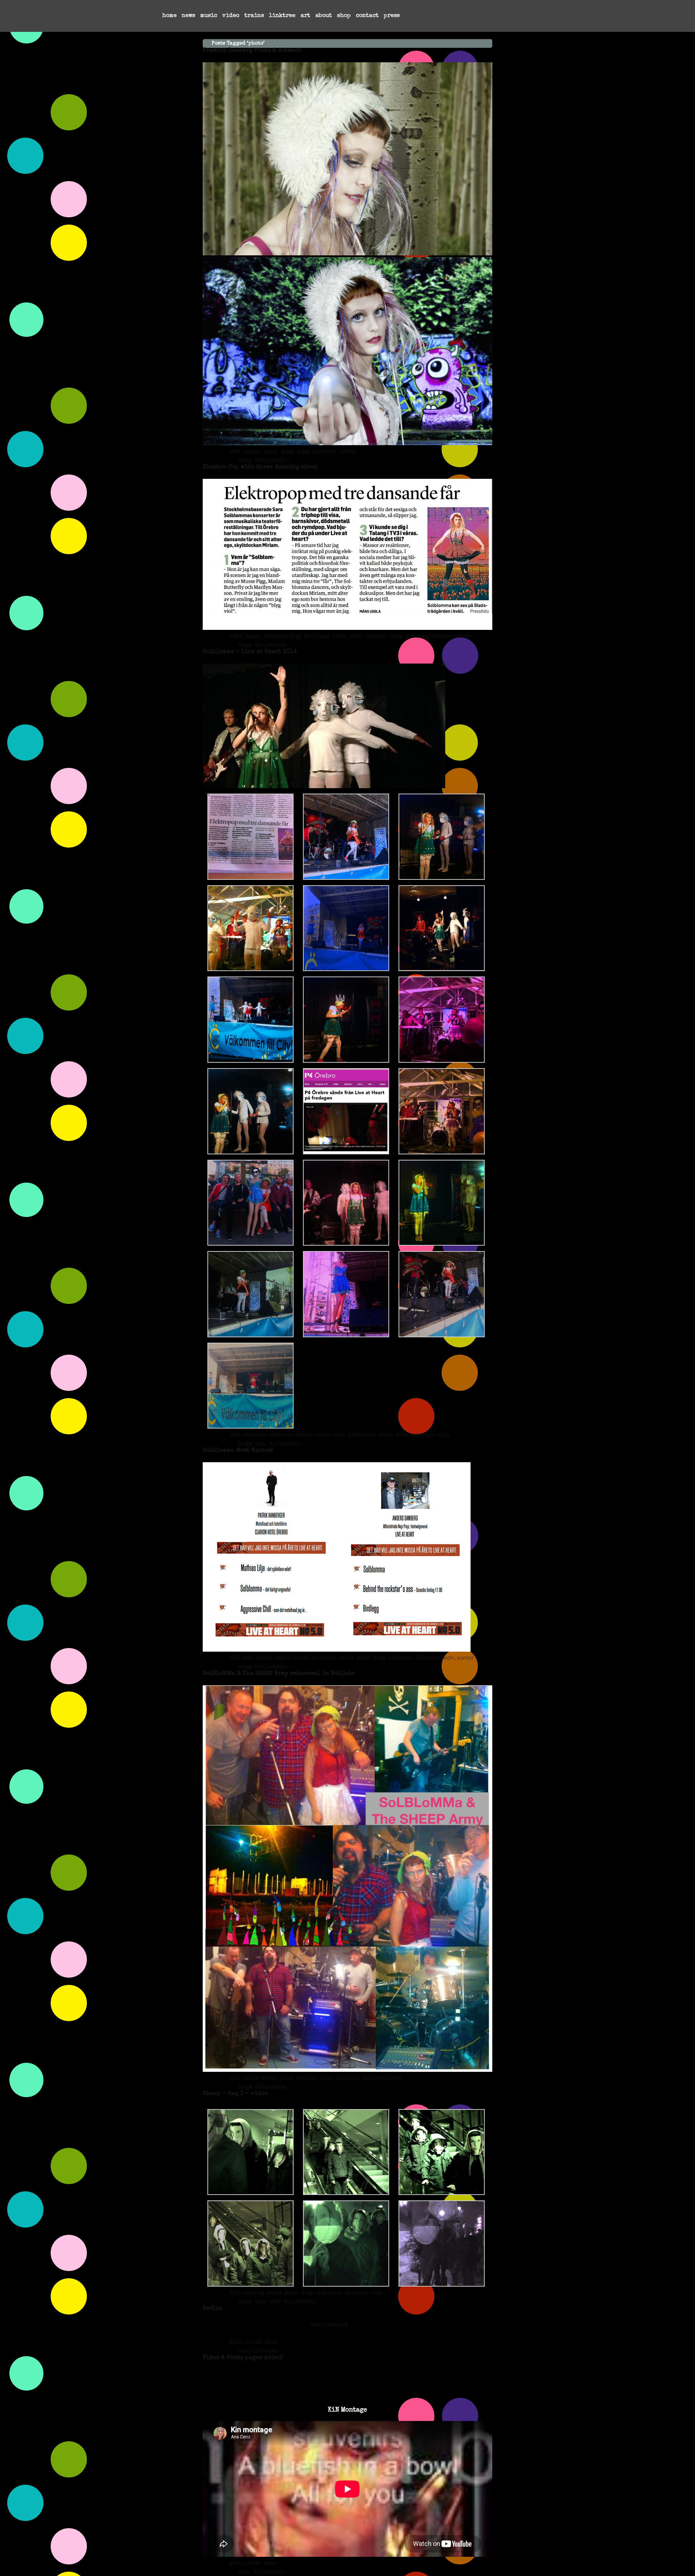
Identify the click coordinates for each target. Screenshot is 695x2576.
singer (303, 451)
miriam (339, 636)
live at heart (317, 636)
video (231, 16)
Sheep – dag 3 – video (235, 2094)
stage (444, 1435)
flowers (253, 636)
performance (362, 1435)
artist (235, 451)
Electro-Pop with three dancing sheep (260, 467)
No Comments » (272, 460)
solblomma (324, 451)
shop (344, 16)
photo (271, 451)
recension (376, 636)
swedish (348, 451)
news (188, 16)
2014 (235, 1658)
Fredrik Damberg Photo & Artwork (252, 51)
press (392, 16)
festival (277, 1435)
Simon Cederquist (329, 2324)
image (245, 460)
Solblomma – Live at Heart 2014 (250, 652)
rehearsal (307, 2078)
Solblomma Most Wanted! (238, 1451)
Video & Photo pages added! (243, 2358)
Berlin (212, 2309)
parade (274, 2293)
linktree (282, 16)
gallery (237, 2563)
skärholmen (329, 2293)
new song (253, 2293)
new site (253, 2342)
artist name (255, 1435)
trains (254, 16)
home (169, 16)
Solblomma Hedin (452, 636)
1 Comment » (267, 2351)
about (324, 16)
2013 (235, 2078)
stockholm (357, 2293)
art (305, 16)
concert (251, 2078)
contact (367, 16)
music (209, 16)
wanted (465, 1658)
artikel (236, 636)
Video (274, 2301)
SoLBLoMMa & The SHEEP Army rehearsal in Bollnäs (278, 1674)
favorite (264, 1658)
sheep (287, 451)
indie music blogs (283, 636)
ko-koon (252, 451)
